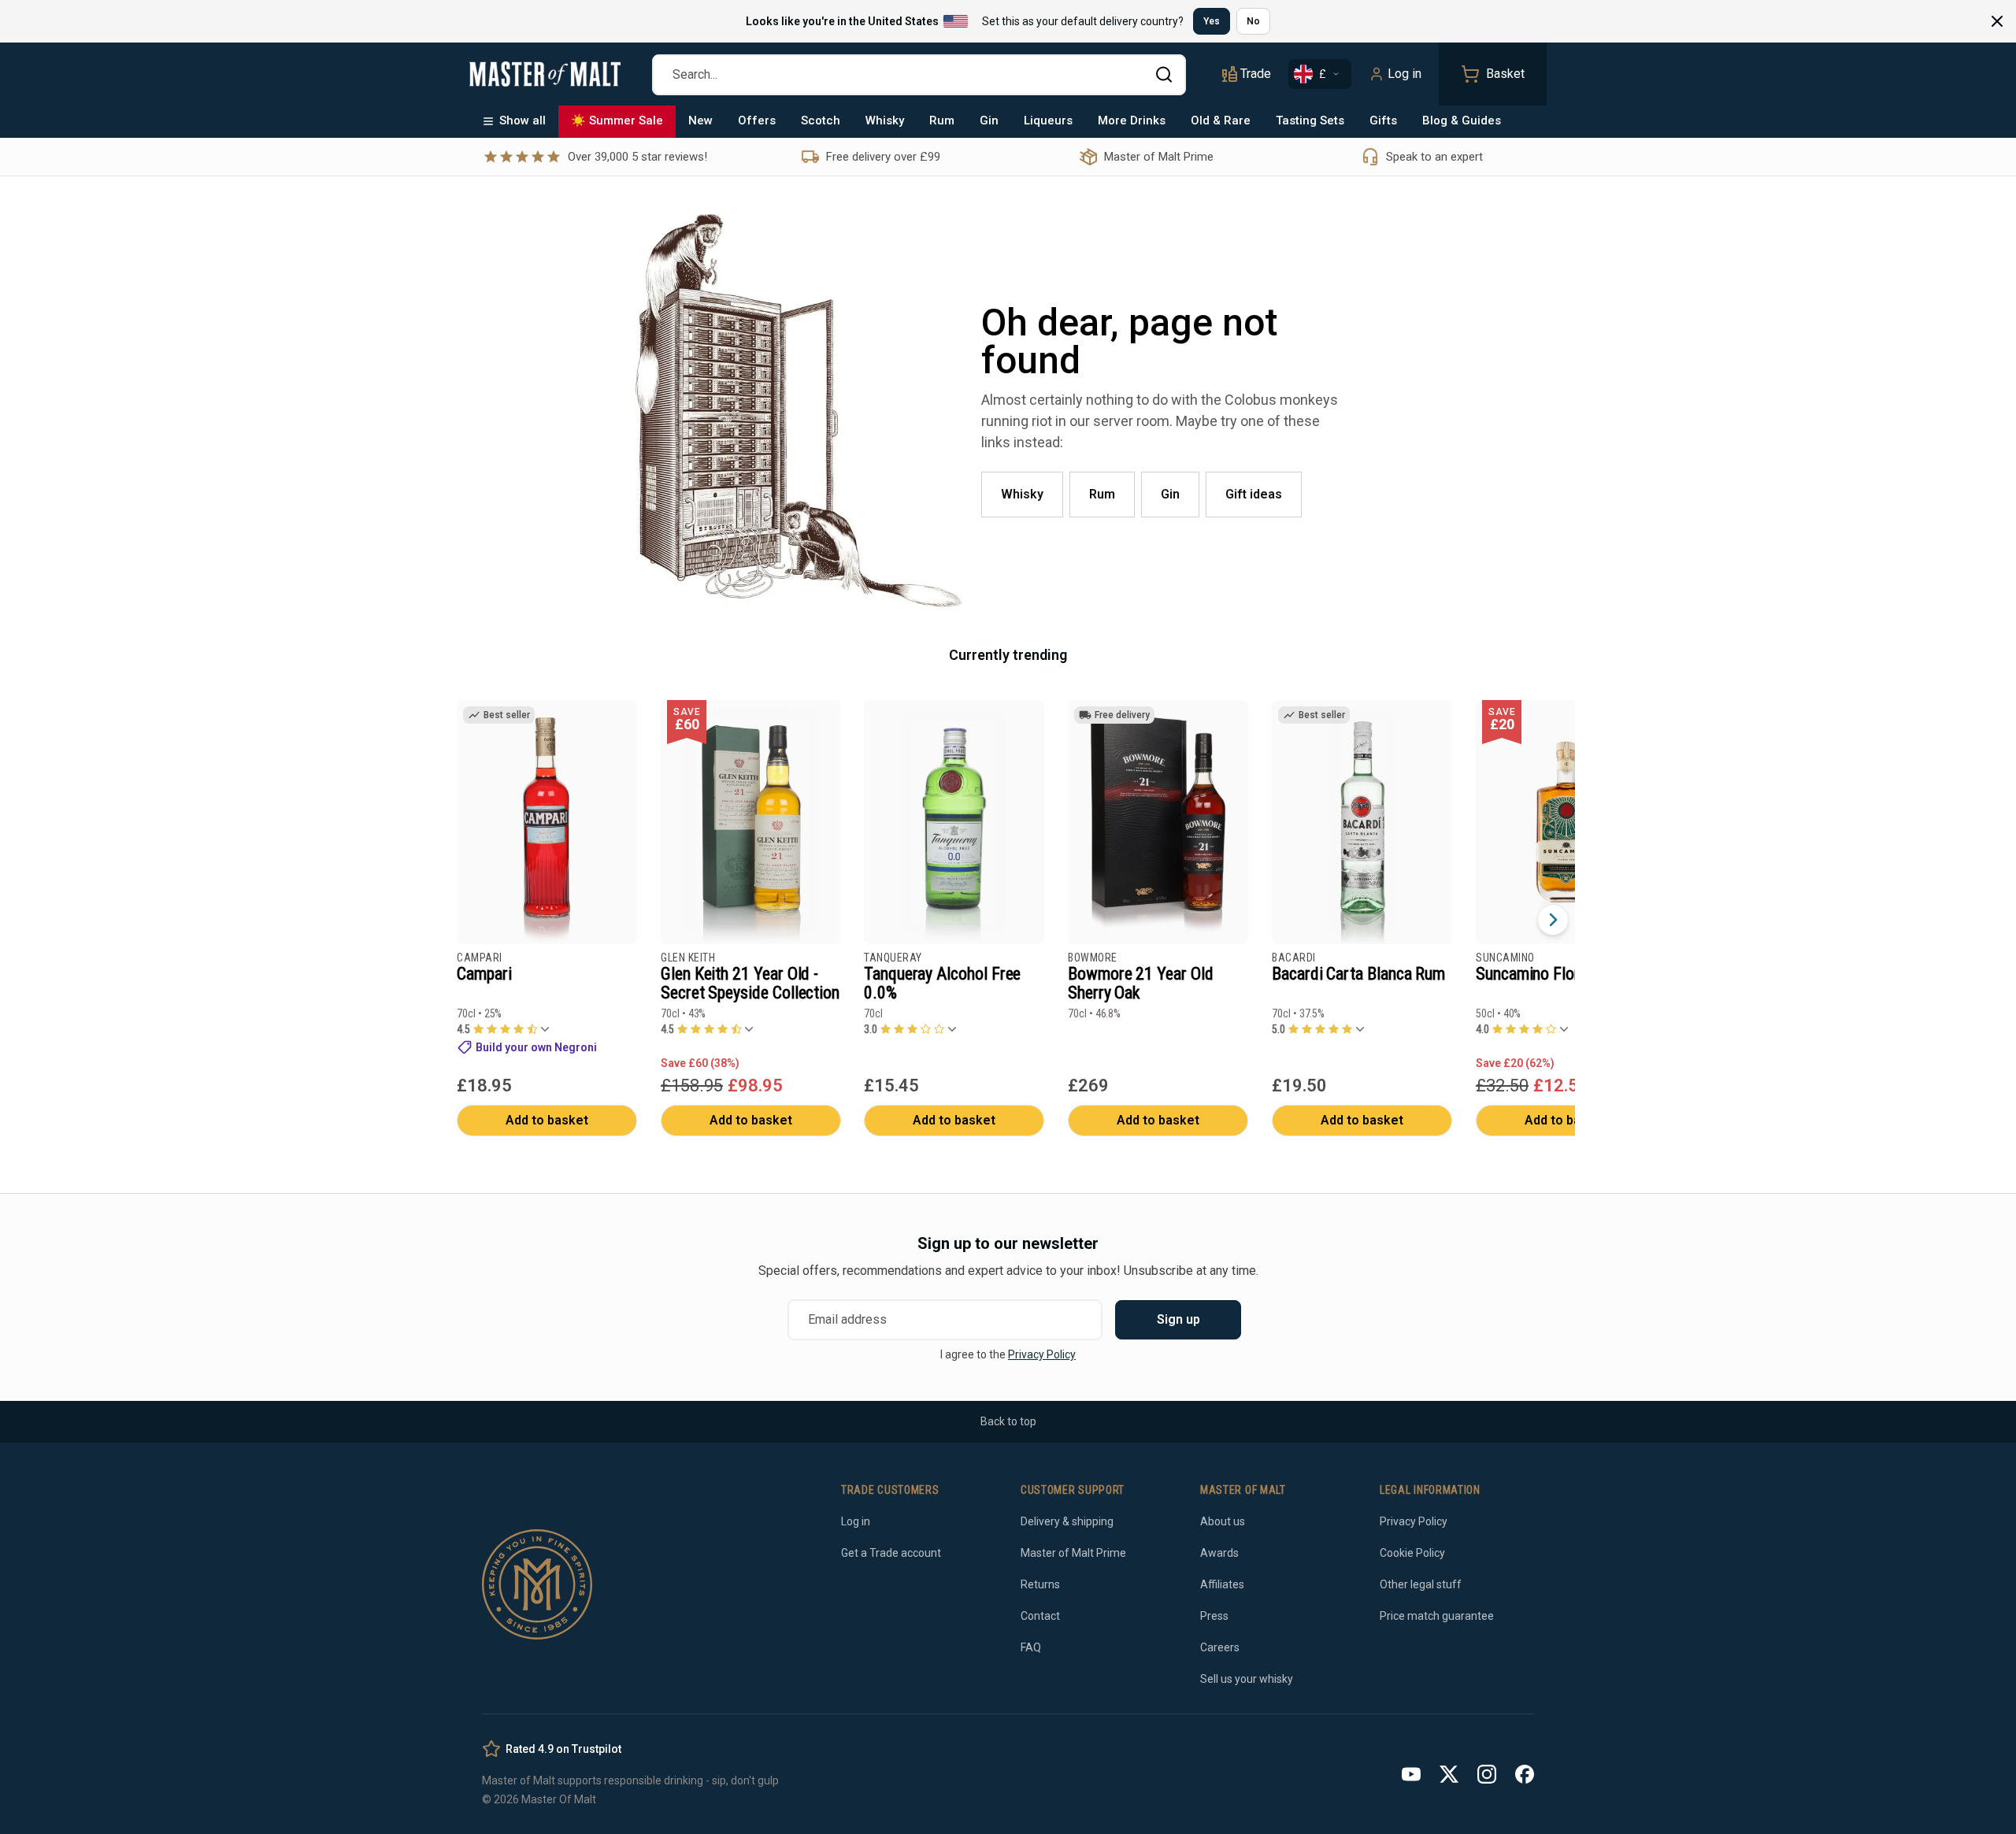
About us (1223, 1521)
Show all (523, 120)
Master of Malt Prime (1073, 1553)
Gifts (1383, 120)
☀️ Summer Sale (617, 120)
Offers (757, 120)
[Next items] (1553, 920)
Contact (1040, 1616)
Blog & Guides (1462, 120)
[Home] (545, 74)
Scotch (821, 120)
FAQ (1031, 1647)
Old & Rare (1221, 120)
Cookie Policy (1412, 1553)
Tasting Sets (1310, 120)
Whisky (885, 120)
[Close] (1997, 21)
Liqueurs (1048, 120)
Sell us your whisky (1247, 1679)
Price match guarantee (1437, 1616)
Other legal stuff (1421, 1584)
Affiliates (1222, 1584)
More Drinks (1132, 120)
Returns (1040, 1584)
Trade (1256, 74)
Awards (1219, 1553)
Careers (1220, 1647)
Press (1214, 1616)
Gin (989, 120)
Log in (1405, 74)
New (700, 120)
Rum (942, 120)
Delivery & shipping (1067, 1521)
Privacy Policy (1042, 1354)
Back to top (1008, 1421)
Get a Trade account (891, 1553)
